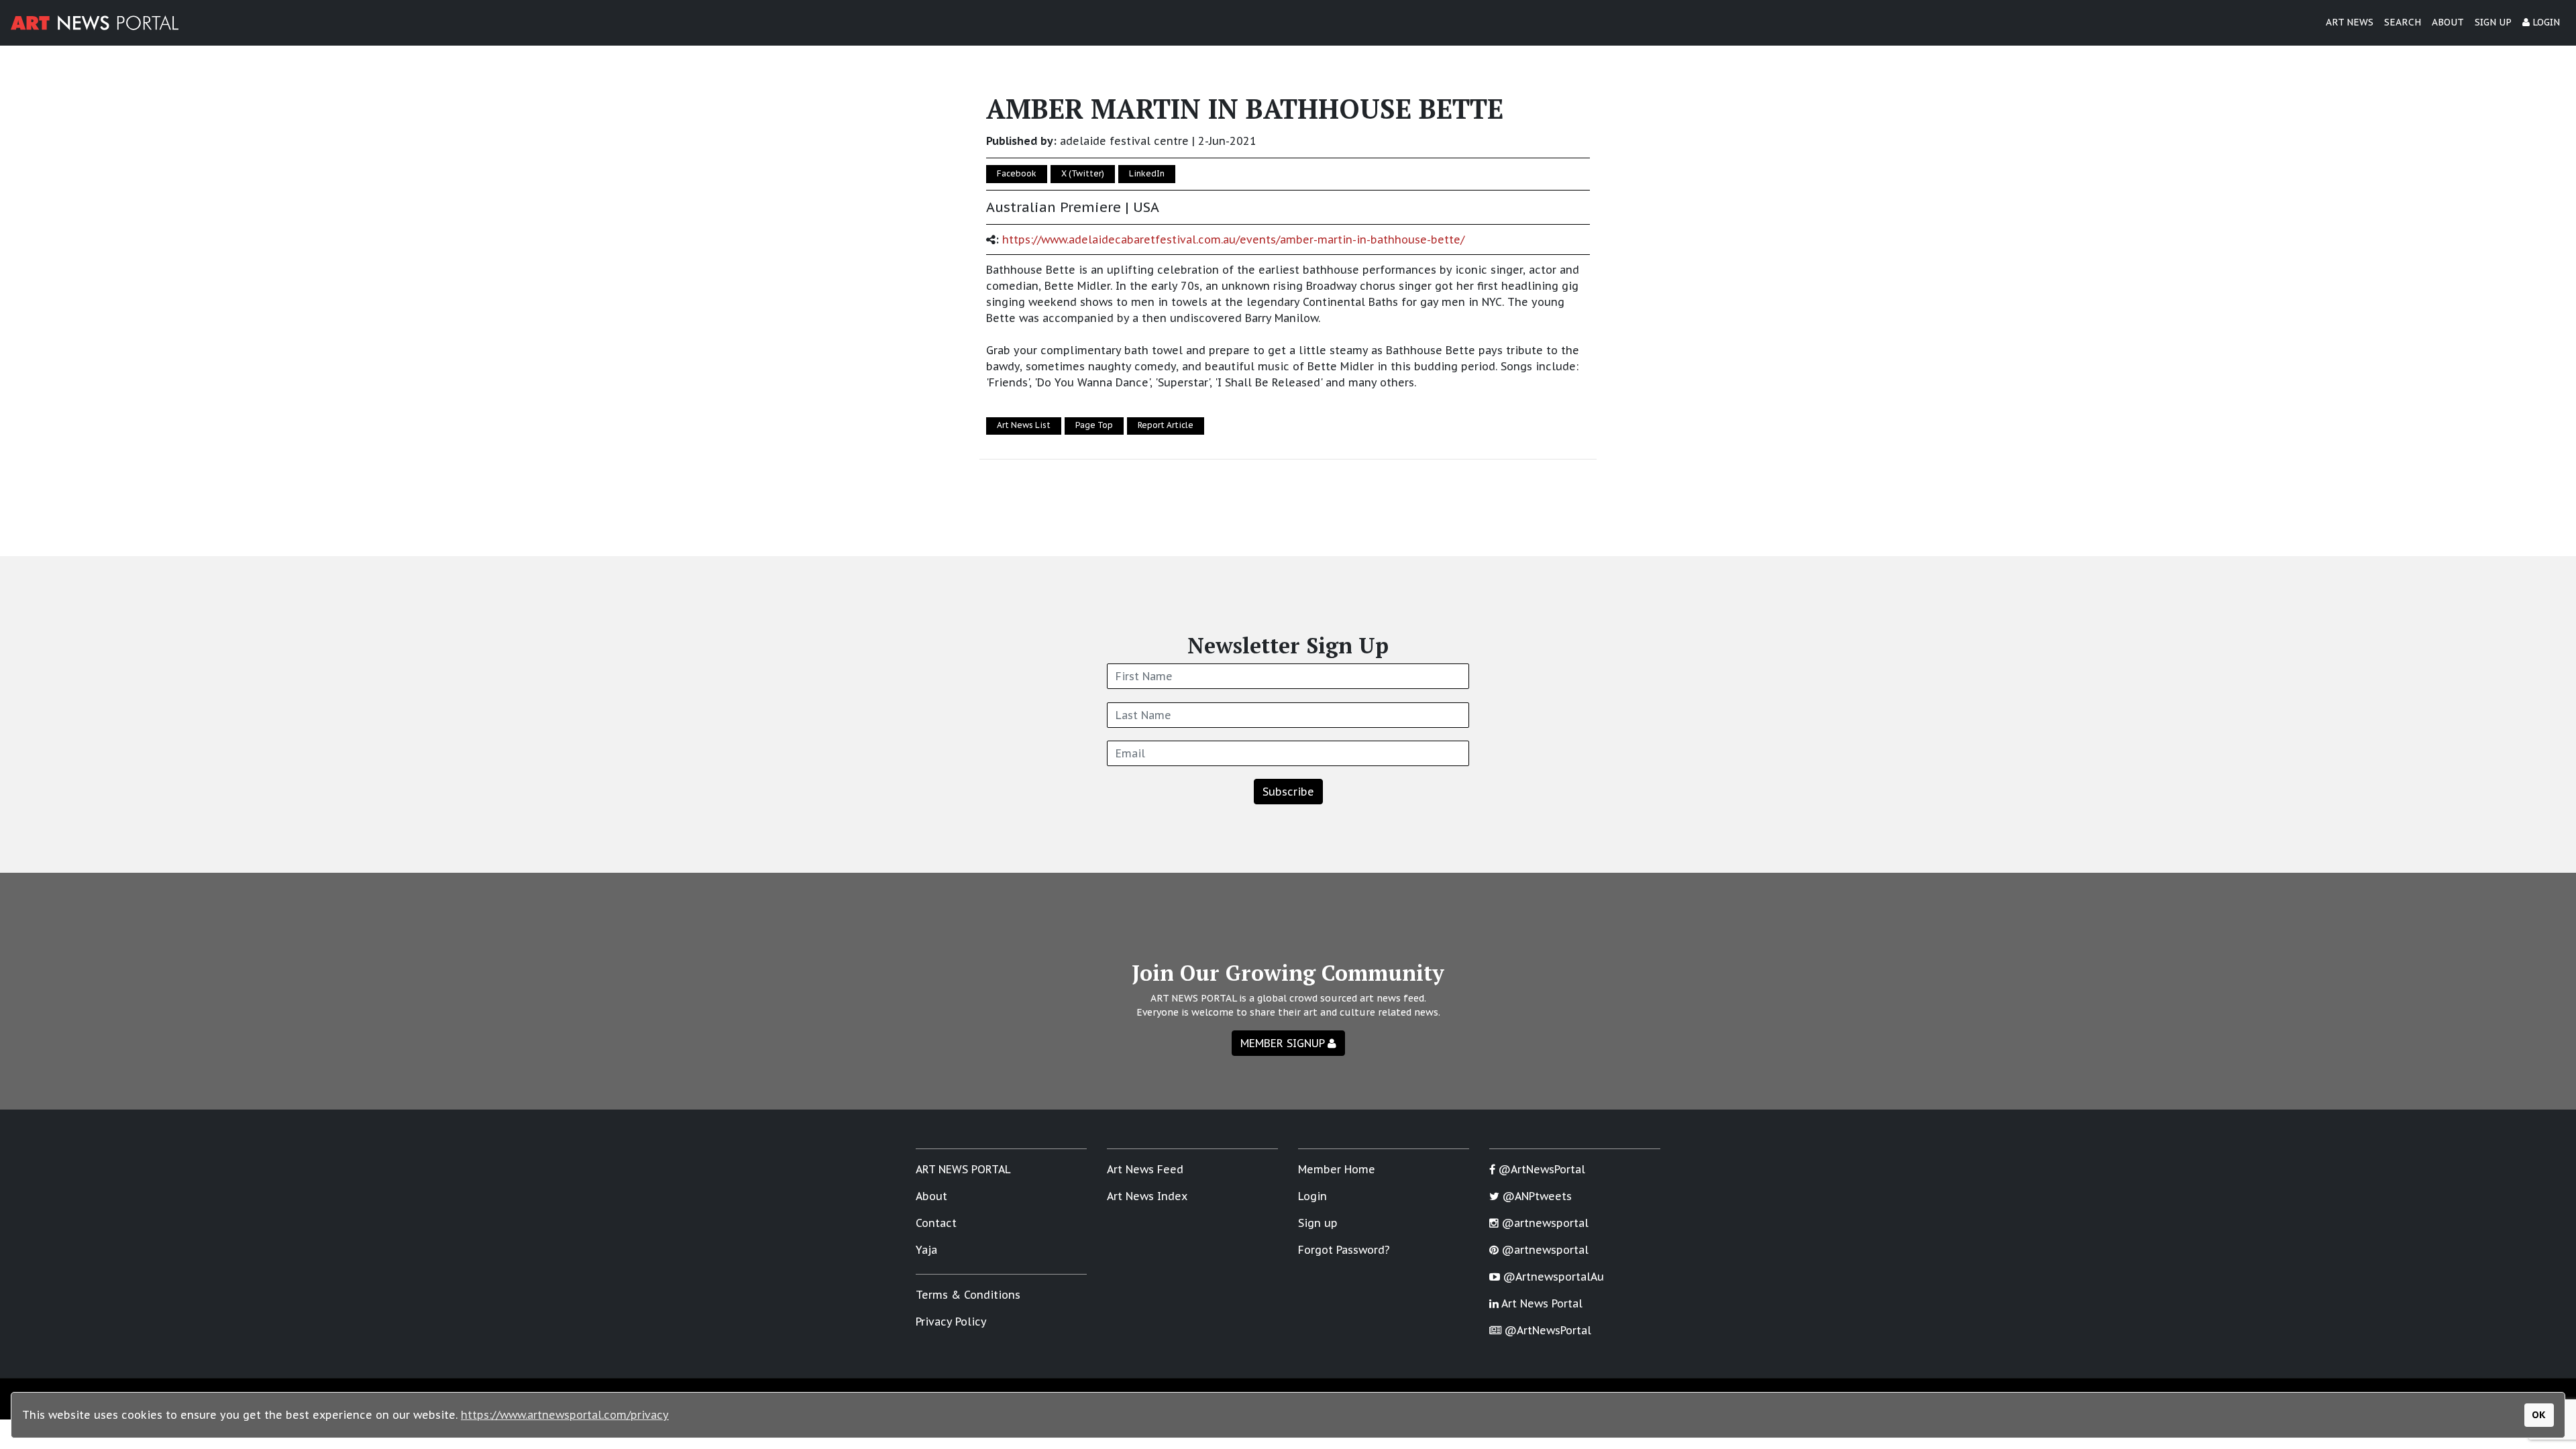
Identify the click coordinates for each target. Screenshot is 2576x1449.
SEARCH (2403, 22)
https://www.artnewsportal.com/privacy (565, 1415)
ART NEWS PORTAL (963, 1169)
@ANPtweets (1536, 1196)
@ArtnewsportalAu (1552, 1277)
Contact (936, 1223)
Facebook (1017, 173)
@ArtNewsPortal (1540, 1169)
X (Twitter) (1083, 173)
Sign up (1318, 1223)
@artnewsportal (1544, 1223)
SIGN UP (2493, 22)
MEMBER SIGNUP (1284, 1043)
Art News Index (1147, 1196)
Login (1312, 1196)
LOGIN (2545, 22)
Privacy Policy (951, 1322)
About (931, 1196)
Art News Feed (1145, 1169)
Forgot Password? (1344, 1250)
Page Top (1094, 425)
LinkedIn (1147, 173)
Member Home (1337, 1169)
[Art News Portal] (95, 23)
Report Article (1166, 425)
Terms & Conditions (968, 1295)
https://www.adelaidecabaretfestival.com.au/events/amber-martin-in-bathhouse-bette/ (1233, 239)
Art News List (1024, 425)
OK (2539, 1414)
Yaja (926, 1250)
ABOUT (2448, 22)
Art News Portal (1541, 1303)
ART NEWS (2350, 22)
